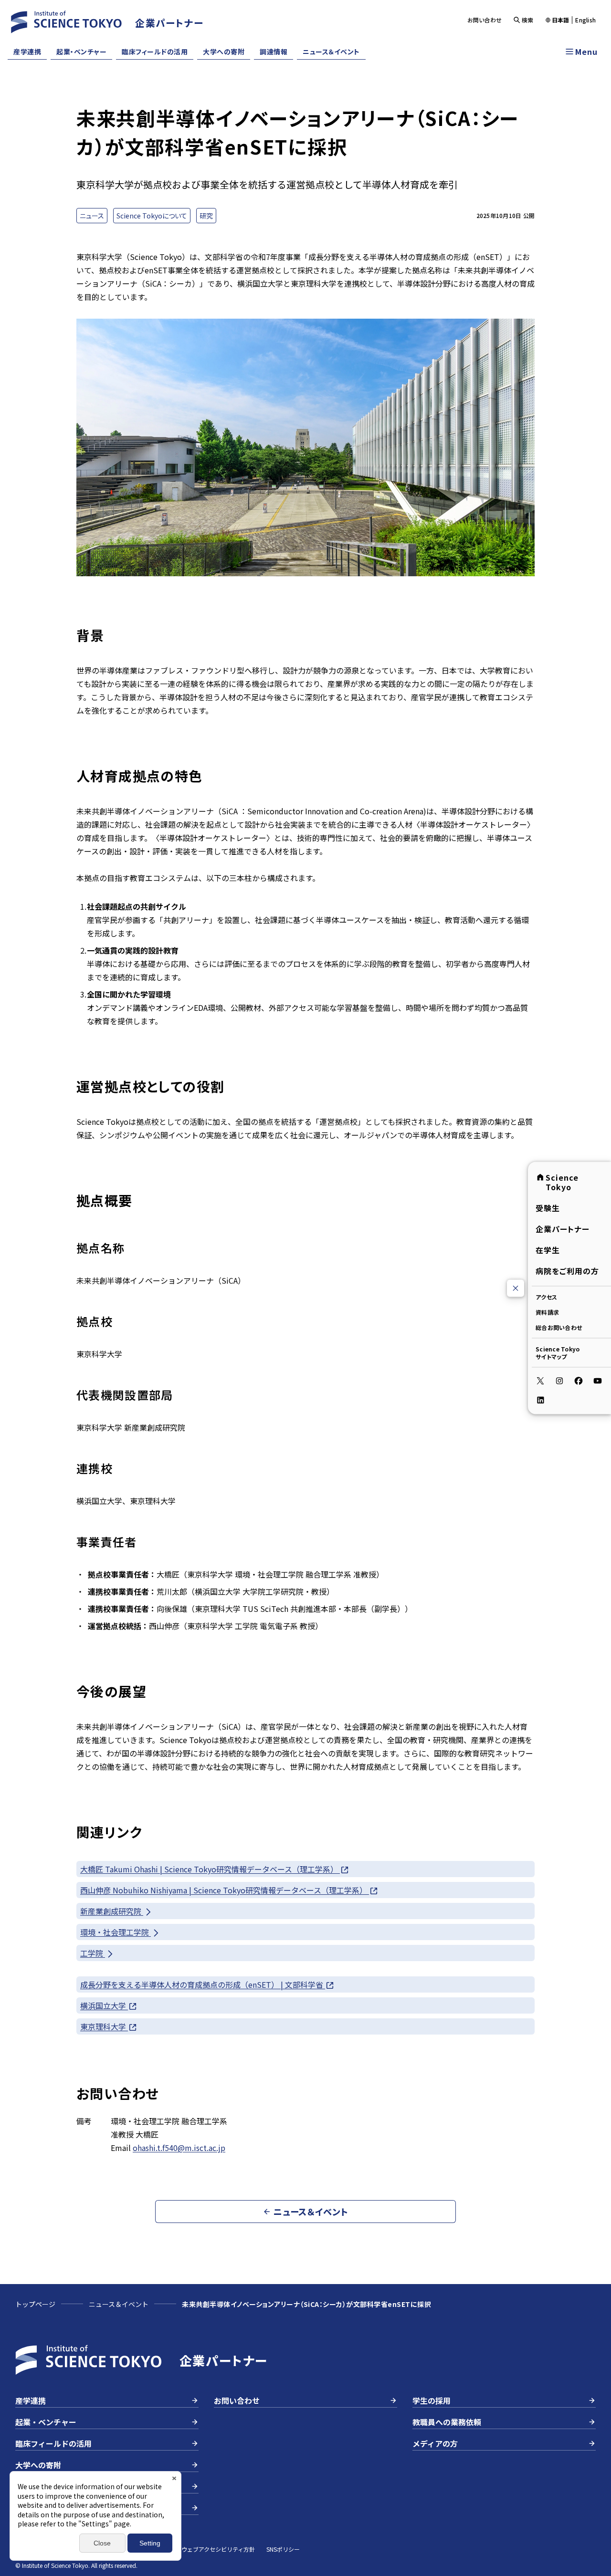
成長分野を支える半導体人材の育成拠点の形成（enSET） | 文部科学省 (203, 1984)
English (585, 20)
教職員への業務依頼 (447, 2422)
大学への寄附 (224, 52)
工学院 (93, 1953)
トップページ (35, 2304)
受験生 (548, 1208)
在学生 (548, 1250)
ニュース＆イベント (331, 52)
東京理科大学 (104, 2026)
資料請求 (547, 1312)
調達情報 (274, 52)
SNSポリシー (283, 2549)
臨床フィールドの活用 (155, 52)
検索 (528, 20)
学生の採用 (432, 2400)
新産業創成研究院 (112, 1911)
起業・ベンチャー (81, 52)
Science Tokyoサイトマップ (558, 1353)
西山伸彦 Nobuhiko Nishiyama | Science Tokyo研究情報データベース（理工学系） (225, 1890)
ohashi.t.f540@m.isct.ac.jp (179, 2148)
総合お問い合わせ (559, 1327)
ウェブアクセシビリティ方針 (218, 2549)
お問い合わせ (485, 20)
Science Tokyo (562, 1182)
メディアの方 (435, 2443)
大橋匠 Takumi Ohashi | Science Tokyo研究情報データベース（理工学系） (210, 1869)
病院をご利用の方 (567, 1271)
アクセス (546, 1297)
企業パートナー (563, 1229)
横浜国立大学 (104, 2005)
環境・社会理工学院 (116, 1932)
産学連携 (27, 52)
